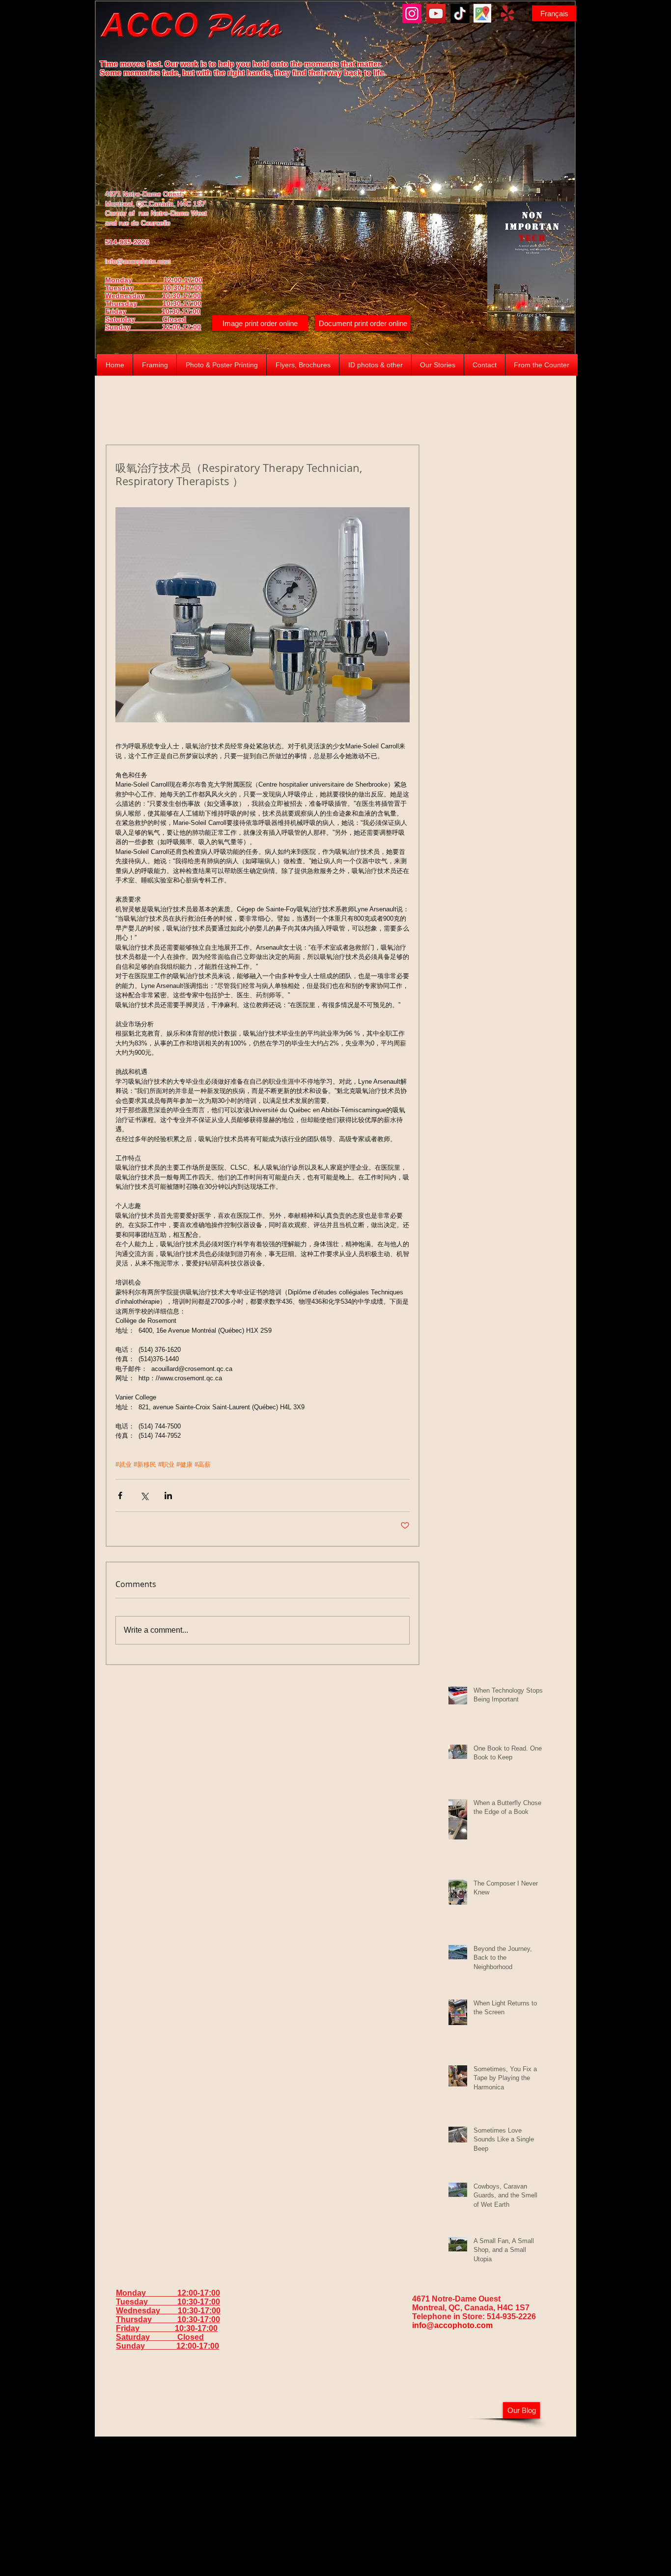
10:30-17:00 (182, 303)
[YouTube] (436, 14)
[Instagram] (412, 14)
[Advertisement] (335, 2505)
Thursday (134, 303)
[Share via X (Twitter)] (144, 1495)
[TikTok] (460, 14)
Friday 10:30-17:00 (153, 311)
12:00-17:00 (182, 327)
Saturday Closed (146, 319)
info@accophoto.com (138, 261)
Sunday (134, 327)
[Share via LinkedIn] (168, 1495)
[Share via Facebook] (120, 1495)
